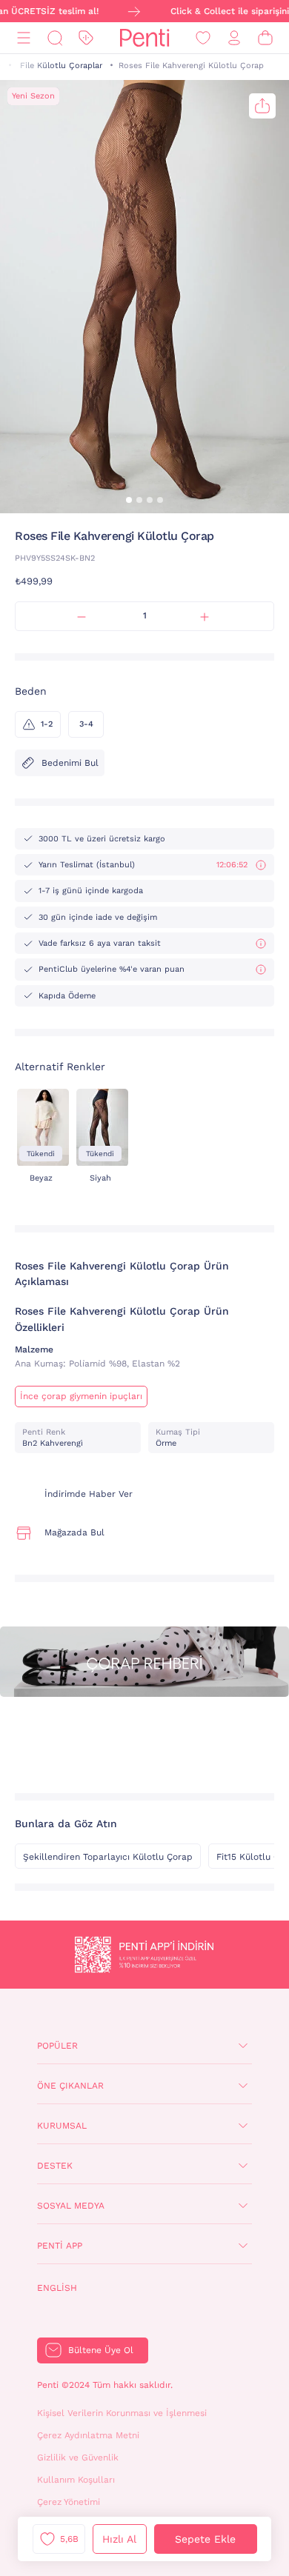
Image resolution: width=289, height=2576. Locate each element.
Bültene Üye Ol (101, 2350)
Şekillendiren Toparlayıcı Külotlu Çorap (108, 1857)
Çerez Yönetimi (69, 2502)
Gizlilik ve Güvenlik (78, 2457)
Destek (55, 2166)
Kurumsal (62, 2126)
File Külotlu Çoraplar (61, 66)
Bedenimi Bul (70, 763)
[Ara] (55, 38)
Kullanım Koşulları (76, 2480)
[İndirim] (86, 38)
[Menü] (24, 38)
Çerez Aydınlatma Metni (88, 2435)
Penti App (60, 2246)
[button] (129, 500)
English (57, 2288)
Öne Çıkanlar (70, 2086)
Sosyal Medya (71, 2206)
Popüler (57, 2046)
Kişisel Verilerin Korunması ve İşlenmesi (122, 2413)
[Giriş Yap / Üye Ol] (234, 38)
